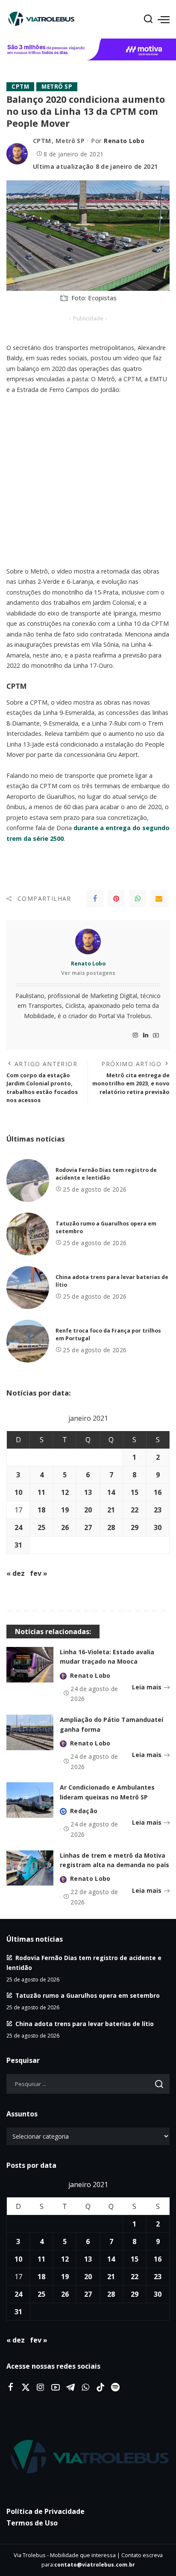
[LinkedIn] (146, 1035)
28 (111, 1527)
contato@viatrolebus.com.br (95, 2565)
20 (88, 1510)
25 (41, 1527)
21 (111, 1510)
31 (18, 1545)
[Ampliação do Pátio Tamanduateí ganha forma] (30, 1732)
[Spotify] (115, 2388)
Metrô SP (57, 87)
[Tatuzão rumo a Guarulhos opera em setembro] (28, 1234)
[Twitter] (26, 2388)
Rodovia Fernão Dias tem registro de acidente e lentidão (106, 1174)
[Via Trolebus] (88, 2457)
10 (18, 1492)
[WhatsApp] (138, 899)
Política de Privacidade (45, 2511)
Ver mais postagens (88, 973)
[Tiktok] (100, 2388)
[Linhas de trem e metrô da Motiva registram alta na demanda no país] (30, 1868)
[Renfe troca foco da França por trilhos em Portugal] (28, 1341)
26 (65, 1527)
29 (135, 1527)
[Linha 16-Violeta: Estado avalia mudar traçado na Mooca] (30, 1665)
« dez (16, 1573)
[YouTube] (156, 1035)
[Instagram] (135, 1035)
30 (158, 1527)
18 (41, 1510)
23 (158, 1510)
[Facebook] (95, 899)
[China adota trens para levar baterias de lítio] (28, 1288)
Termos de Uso (32, 2523)
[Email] (159, 899)
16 (158, 1492)
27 (88, 1527)
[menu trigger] (164, 19)
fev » (39, 1573)
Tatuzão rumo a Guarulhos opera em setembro (88, 1995)
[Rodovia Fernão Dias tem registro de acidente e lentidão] (28, 1180)
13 (88, 1492)
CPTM (20, 87)
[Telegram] (70, 2388)
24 (18, 1527)
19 (65, 1510)
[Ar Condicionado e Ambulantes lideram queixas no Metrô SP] (30, 1800)
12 (65, 1492)
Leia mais (147, 1687)
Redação (84, 1811)
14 (111, 1492)
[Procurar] (148, 19)
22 (135, 1510)
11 (41, 1492)
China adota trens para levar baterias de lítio (85, 2024)
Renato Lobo (124, 141)
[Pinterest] (116, 899)
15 (135, 1492)
